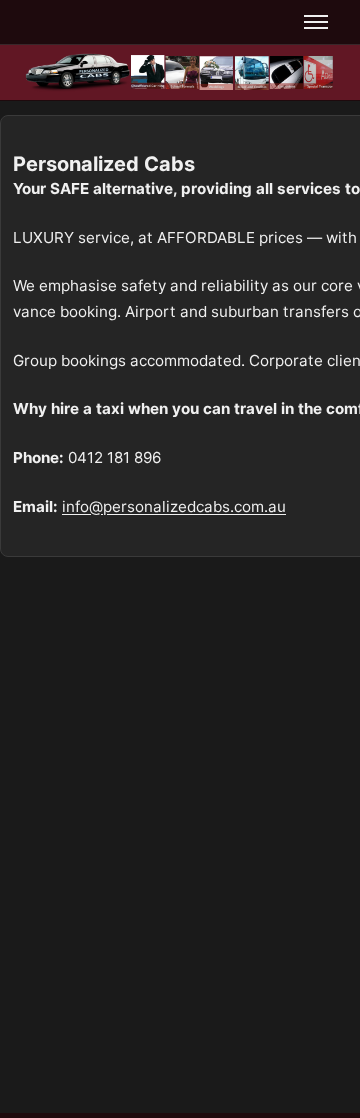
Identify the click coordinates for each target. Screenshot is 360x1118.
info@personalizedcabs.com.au (174, 506)
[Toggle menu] (316, 22)
